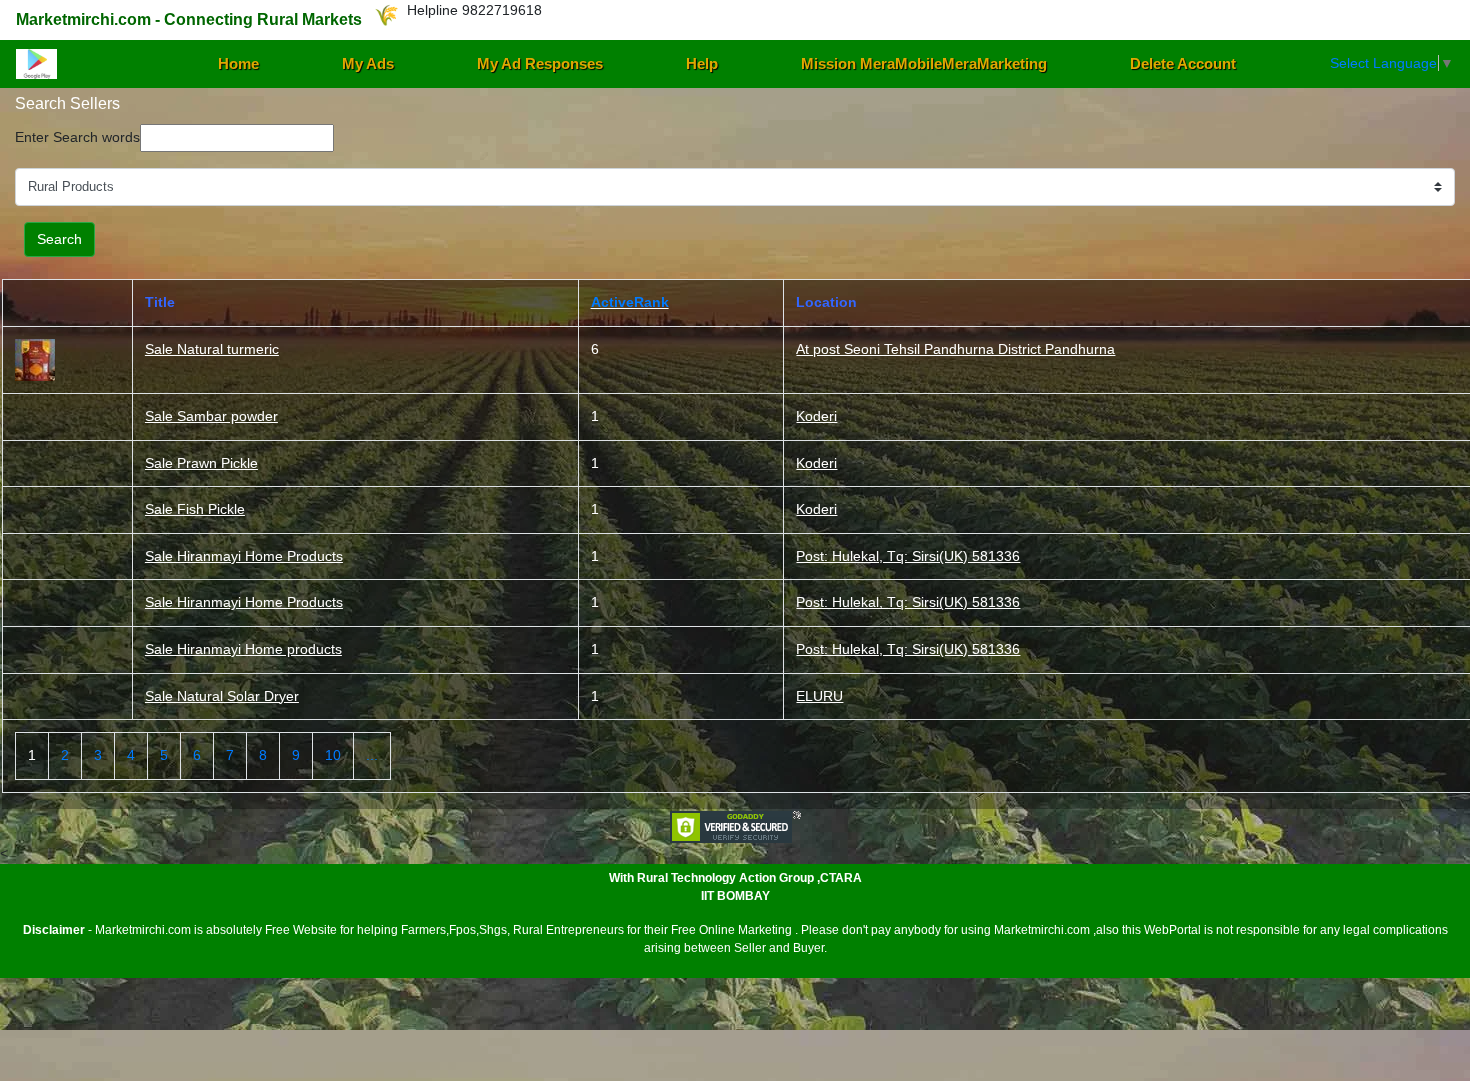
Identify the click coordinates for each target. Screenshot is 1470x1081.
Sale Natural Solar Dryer (222, 696)
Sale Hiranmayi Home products (243, 649)
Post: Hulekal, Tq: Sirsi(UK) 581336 (908, 556)
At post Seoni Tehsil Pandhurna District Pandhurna (955, 349)
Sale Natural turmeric (212, 349)
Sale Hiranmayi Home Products (244, 556)
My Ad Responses (540, 63)
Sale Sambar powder (211, 416)
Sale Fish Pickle (195, 509)
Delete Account (1183, 63)
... (372, 755)
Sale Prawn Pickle (201, 463)
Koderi (816, 416)
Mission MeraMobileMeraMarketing (924, 63)
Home (238, 63)
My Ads (368, 63)
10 (333, 755)
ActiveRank (630, 302)
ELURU (819, 696)
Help (702, 63)
